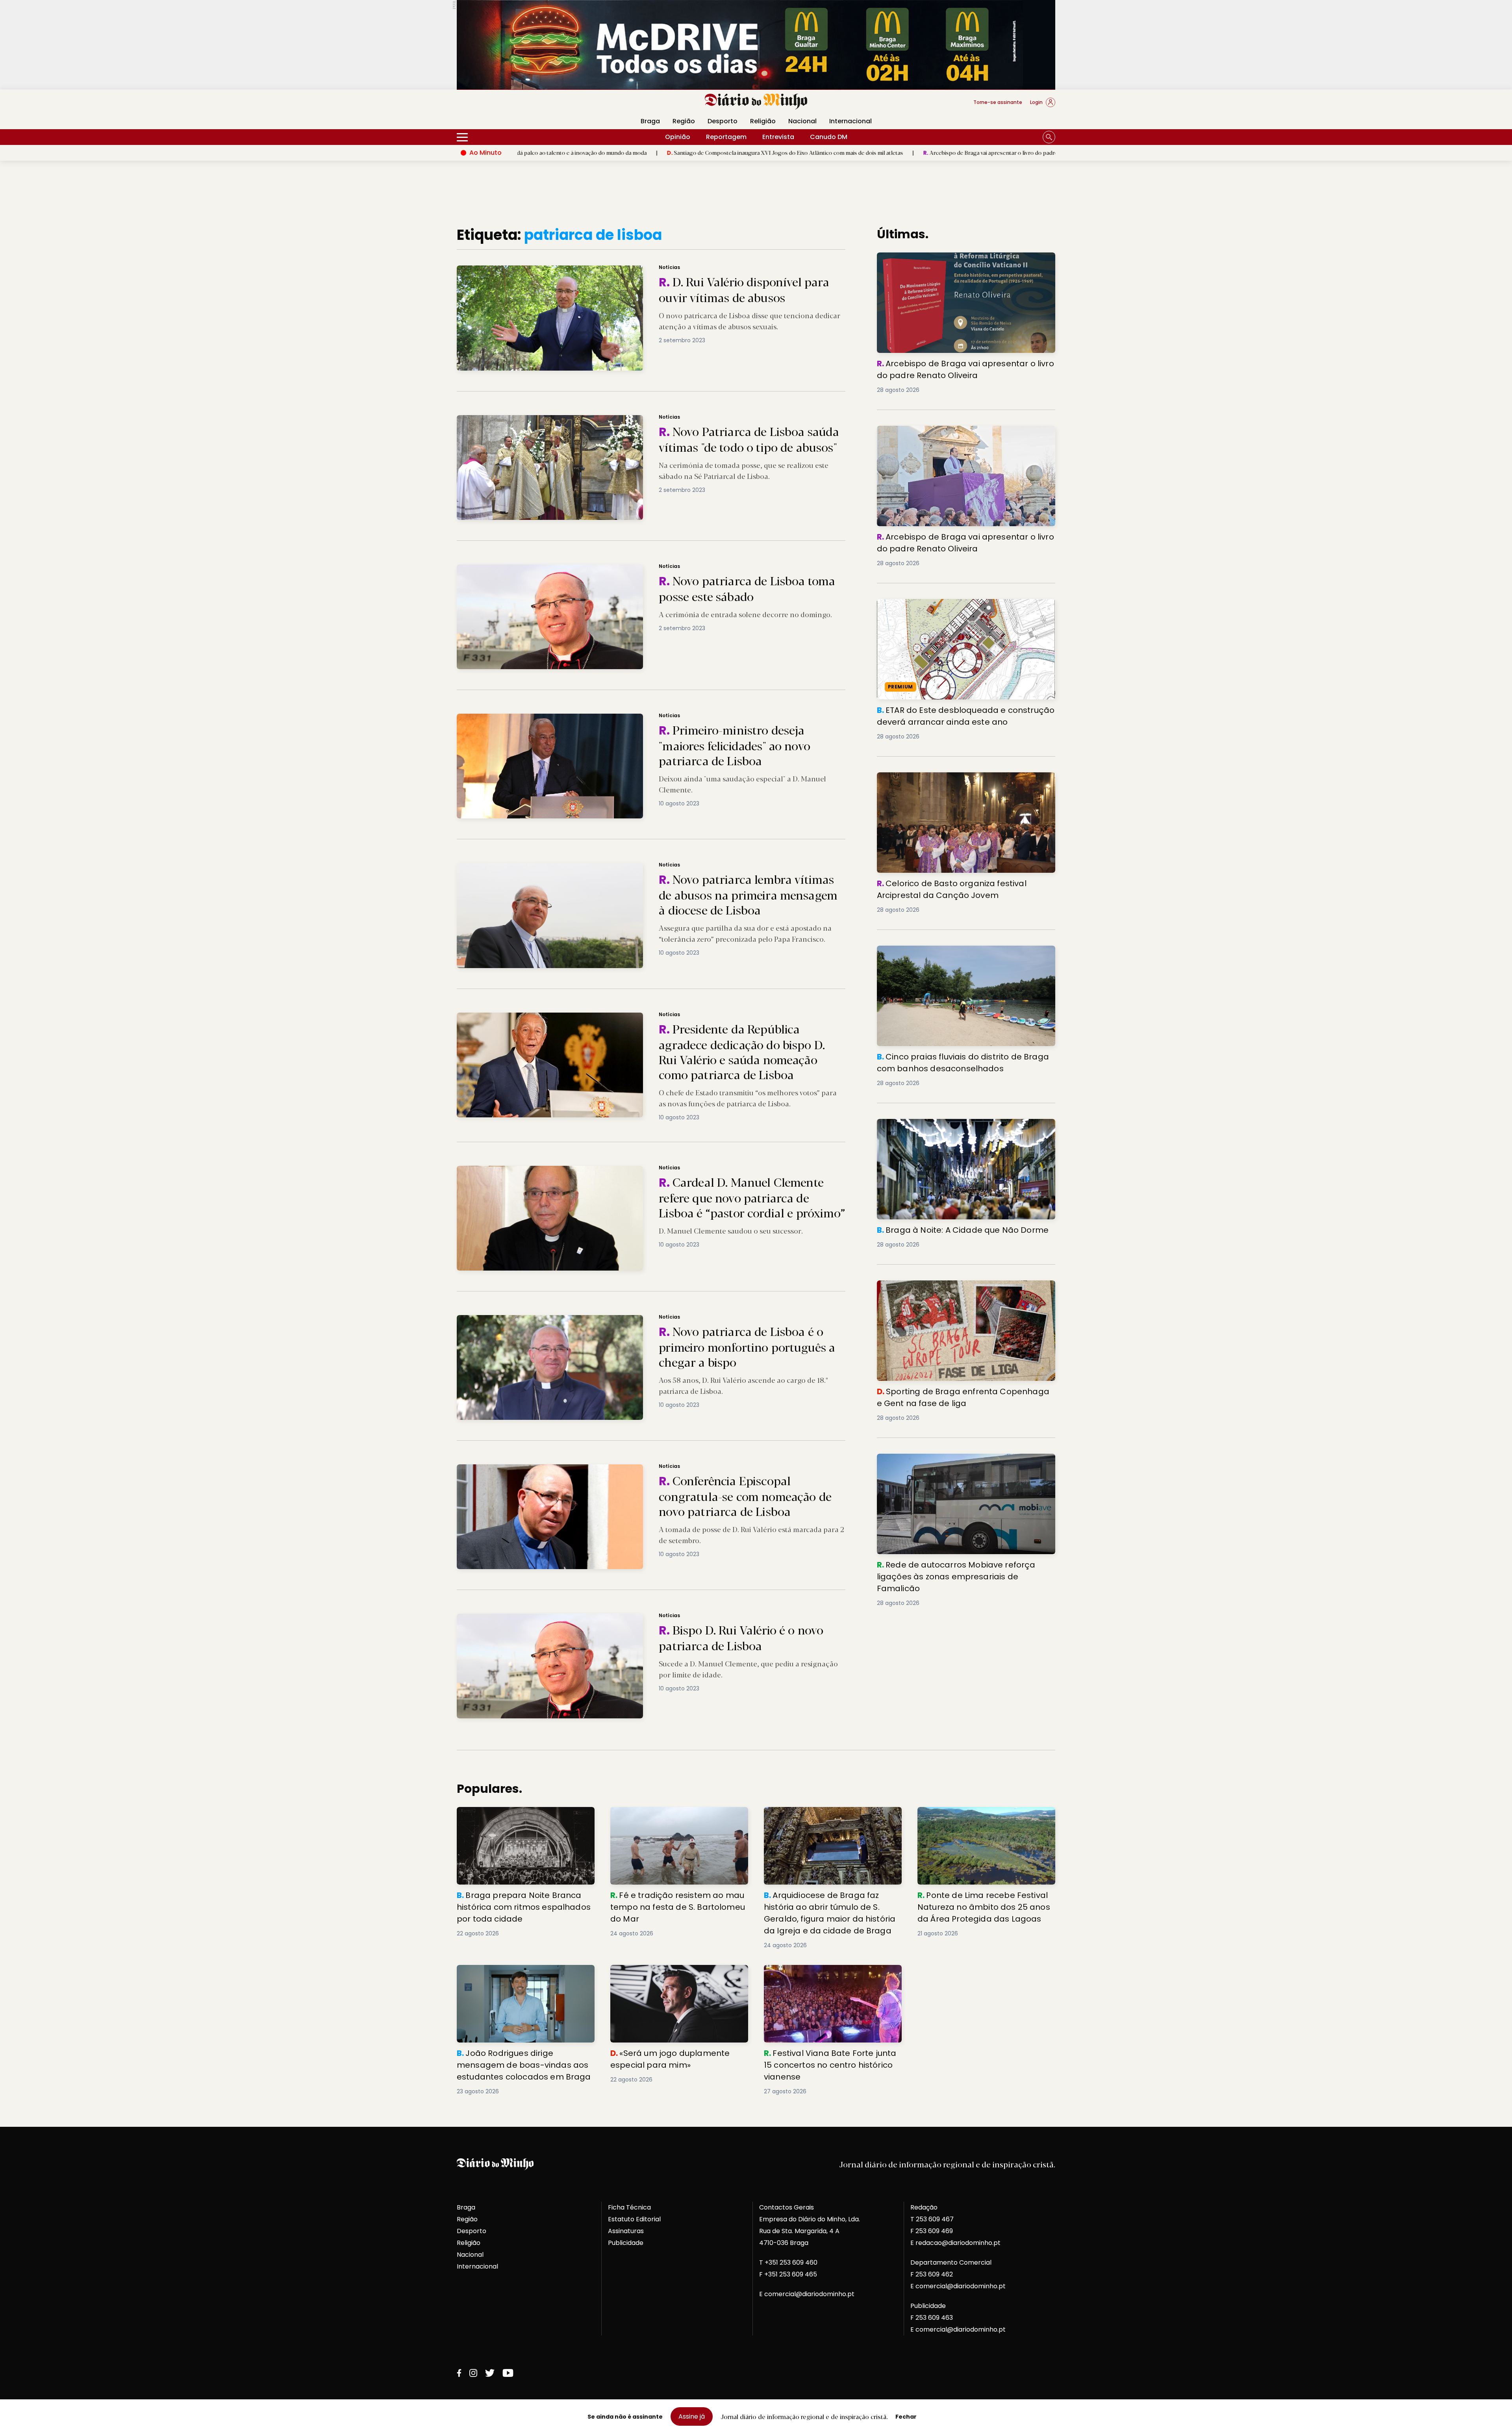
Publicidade (626, 2243)
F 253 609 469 (932, 2231)
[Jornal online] (498, 106)
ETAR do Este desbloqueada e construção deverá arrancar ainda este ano (956, 608)
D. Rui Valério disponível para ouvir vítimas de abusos (532, 270)
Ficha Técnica (629, 2207)
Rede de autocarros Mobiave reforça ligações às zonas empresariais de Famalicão (966, 1463)
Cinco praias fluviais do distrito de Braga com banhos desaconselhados (963, 955)
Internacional (850, 121)
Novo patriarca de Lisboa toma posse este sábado (528, 569)
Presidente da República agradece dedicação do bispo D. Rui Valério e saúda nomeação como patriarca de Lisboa (618, 1017)
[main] (756, 1161)
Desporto (723, 121)
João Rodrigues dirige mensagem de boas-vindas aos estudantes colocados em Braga (522, 1979)
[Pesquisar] (1049, 137)
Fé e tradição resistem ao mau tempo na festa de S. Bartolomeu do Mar (676, 1816)
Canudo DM (829, 137)
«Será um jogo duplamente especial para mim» (676, 1974)
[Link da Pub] (756, 45)
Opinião (678, 137)
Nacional (802, 121)
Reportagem (726, 137)
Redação (924, 2207)
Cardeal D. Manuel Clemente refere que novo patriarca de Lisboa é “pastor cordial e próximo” (589, 1170)
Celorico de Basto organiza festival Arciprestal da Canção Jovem (957, 782)
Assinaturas (626, 2231)
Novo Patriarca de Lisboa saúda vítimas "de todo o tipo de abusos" (551, 420)
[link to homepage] (756, 102)
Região (684, 121)
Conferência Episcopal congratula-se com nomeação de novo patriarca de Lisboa (572, 1469)
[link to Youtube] (508, 2373)
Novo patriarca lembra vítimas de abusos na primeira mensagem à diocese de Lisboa (577, 867)
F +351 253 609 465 (788, 2274)
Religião (763, 121)
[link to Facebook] (459, 2373)
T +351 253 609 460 (788, 2262)
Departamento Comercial (951, 2262)
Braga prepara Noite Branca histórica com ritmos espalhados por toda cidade (525, 1816)
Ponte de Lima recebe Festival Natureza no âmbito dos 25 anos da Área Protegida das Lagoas (985, 1821)
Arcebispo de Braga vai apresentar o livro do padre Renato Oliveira (804, 152)
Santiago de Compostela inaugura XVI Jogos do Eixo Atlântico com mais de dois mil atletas (579, 152)
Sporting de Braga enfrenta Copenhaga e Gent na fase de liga (965, 1290)
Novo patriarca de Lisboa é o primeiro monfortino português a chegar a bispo (567, 1320)
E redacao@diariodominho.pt (955, 2243)
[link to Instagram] (473, 2373)
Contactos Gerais (787, 2207)
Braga (650, 121)
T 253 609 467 (932, 2219)
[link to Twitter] (490, 2373)
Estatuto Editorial (634, 2219)
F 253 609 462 (932, 2274)
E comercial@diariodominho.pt (807, 2294)
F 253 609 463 (932, 2318)
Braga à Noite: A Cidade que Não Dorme (941, 1123)
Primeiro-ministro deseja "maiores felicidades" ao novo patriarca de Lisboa (562, 718)
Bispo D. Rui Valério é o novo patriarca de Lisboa (526, 1618)
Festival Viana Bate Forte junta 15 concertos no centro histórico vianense (827, 1974)
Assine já (692, 2416)
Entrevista (778, 137)
